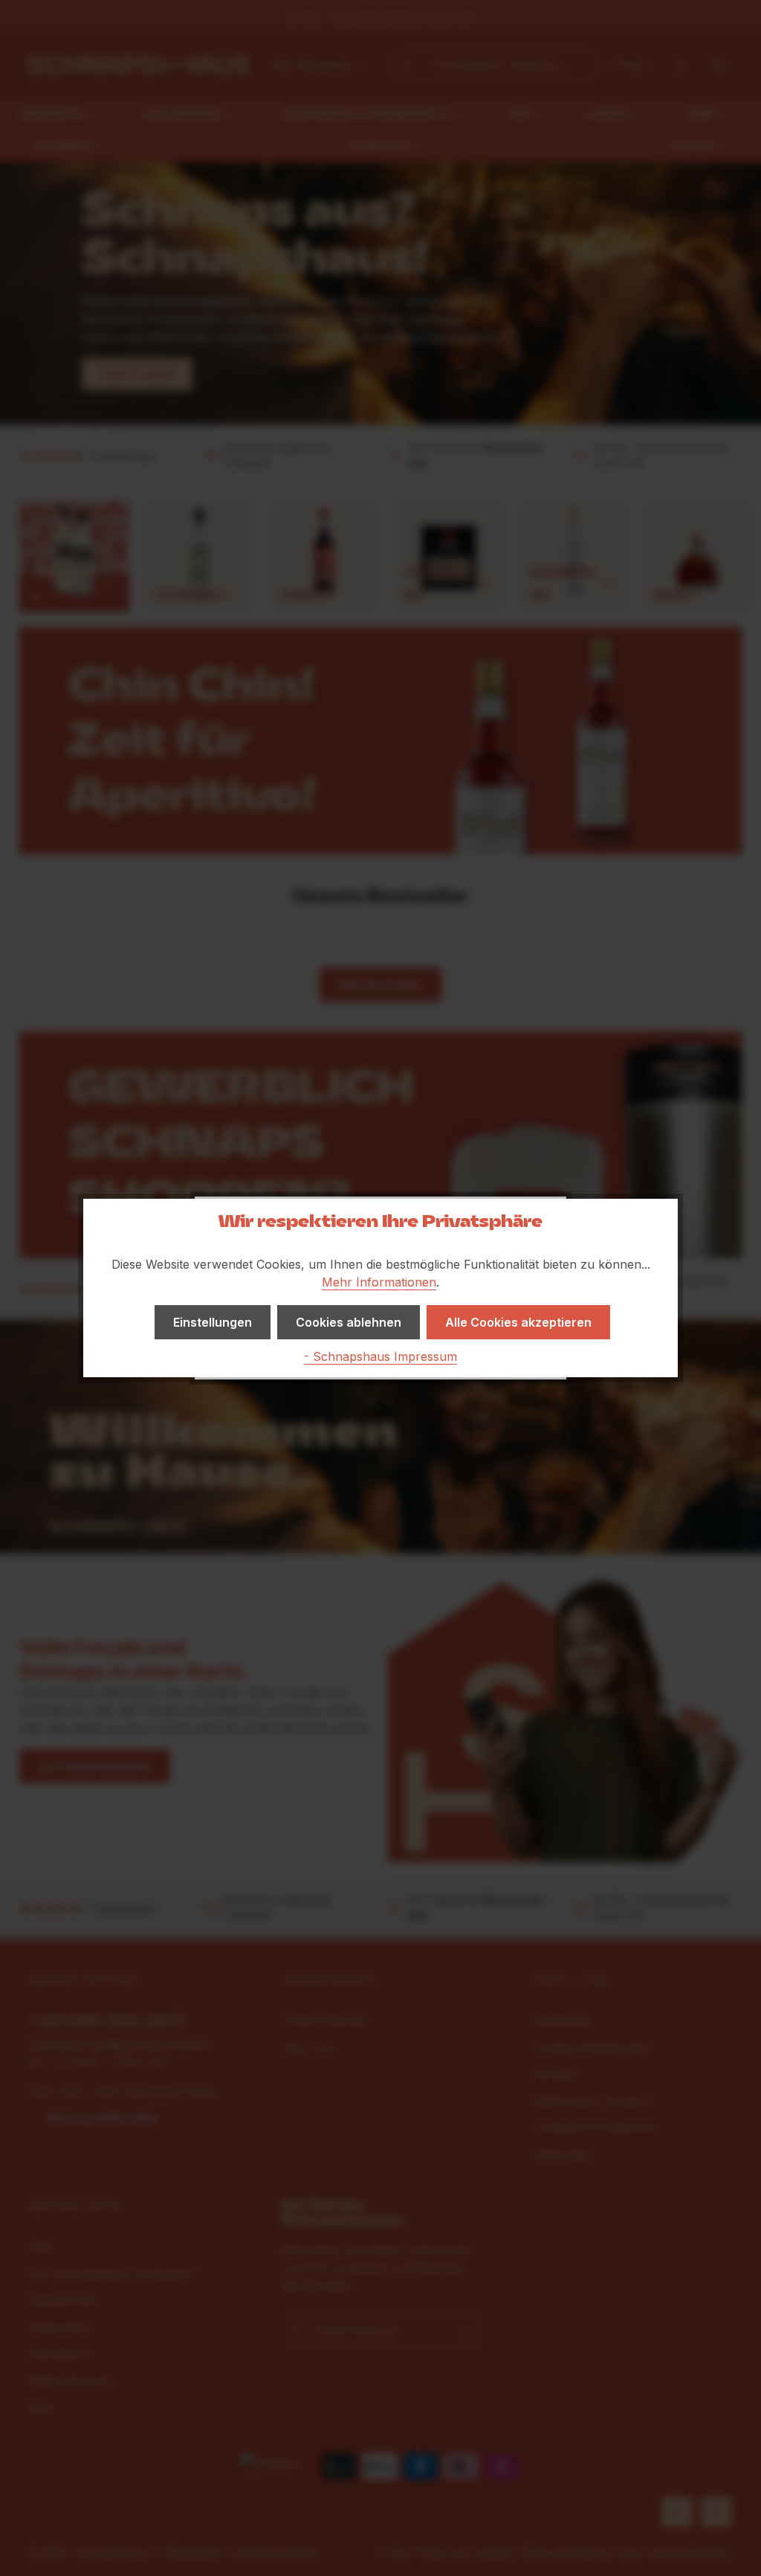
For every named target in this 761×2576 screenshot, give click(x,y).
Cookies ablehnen (349, 1322)
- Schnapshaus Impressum (380, 1356)
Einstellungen (213, 1322)
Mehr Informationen (379, 1282)
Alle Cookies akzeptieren (518, 1322)
